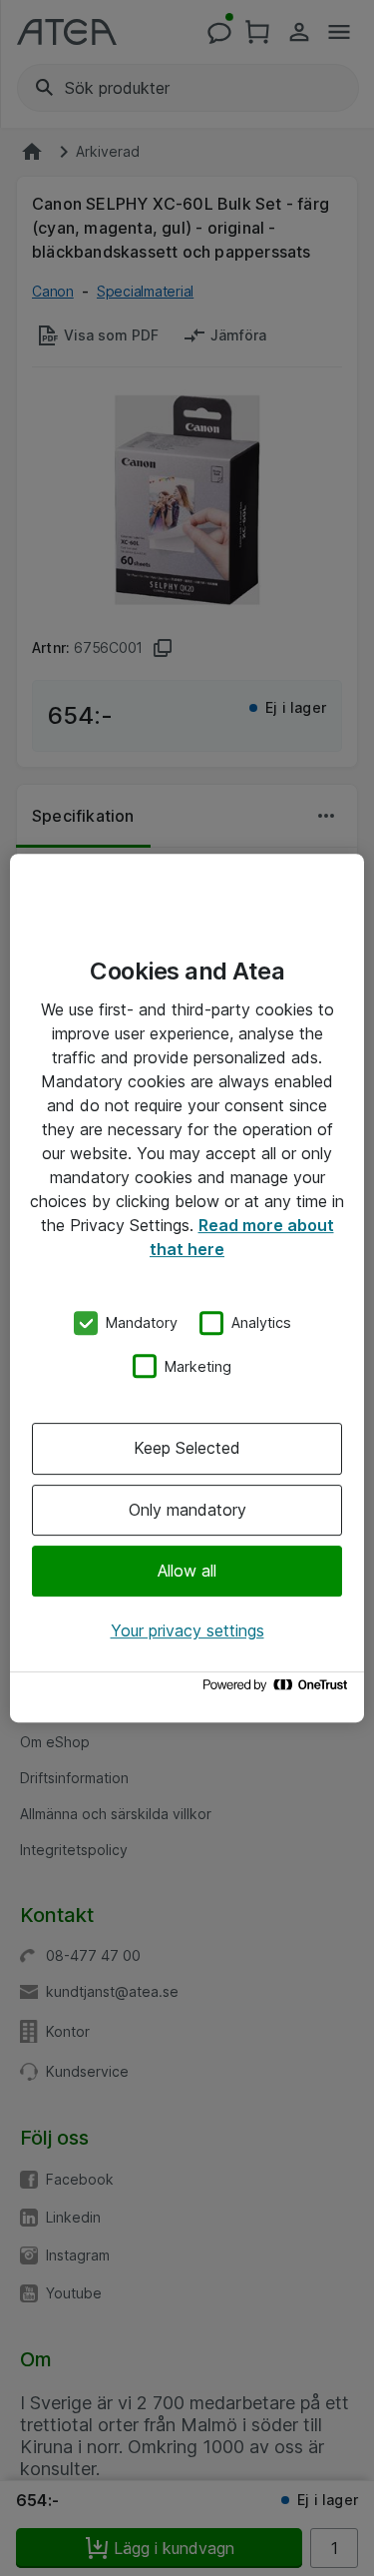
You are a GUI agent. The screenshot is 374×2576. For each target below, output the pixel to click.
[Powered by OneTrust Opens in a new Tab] (278, 1690)
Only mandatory (187, 1510)
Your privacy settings (187, 1630)
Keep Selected (187, 1448)
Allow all (187, 1571)
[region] (187, 1288)
